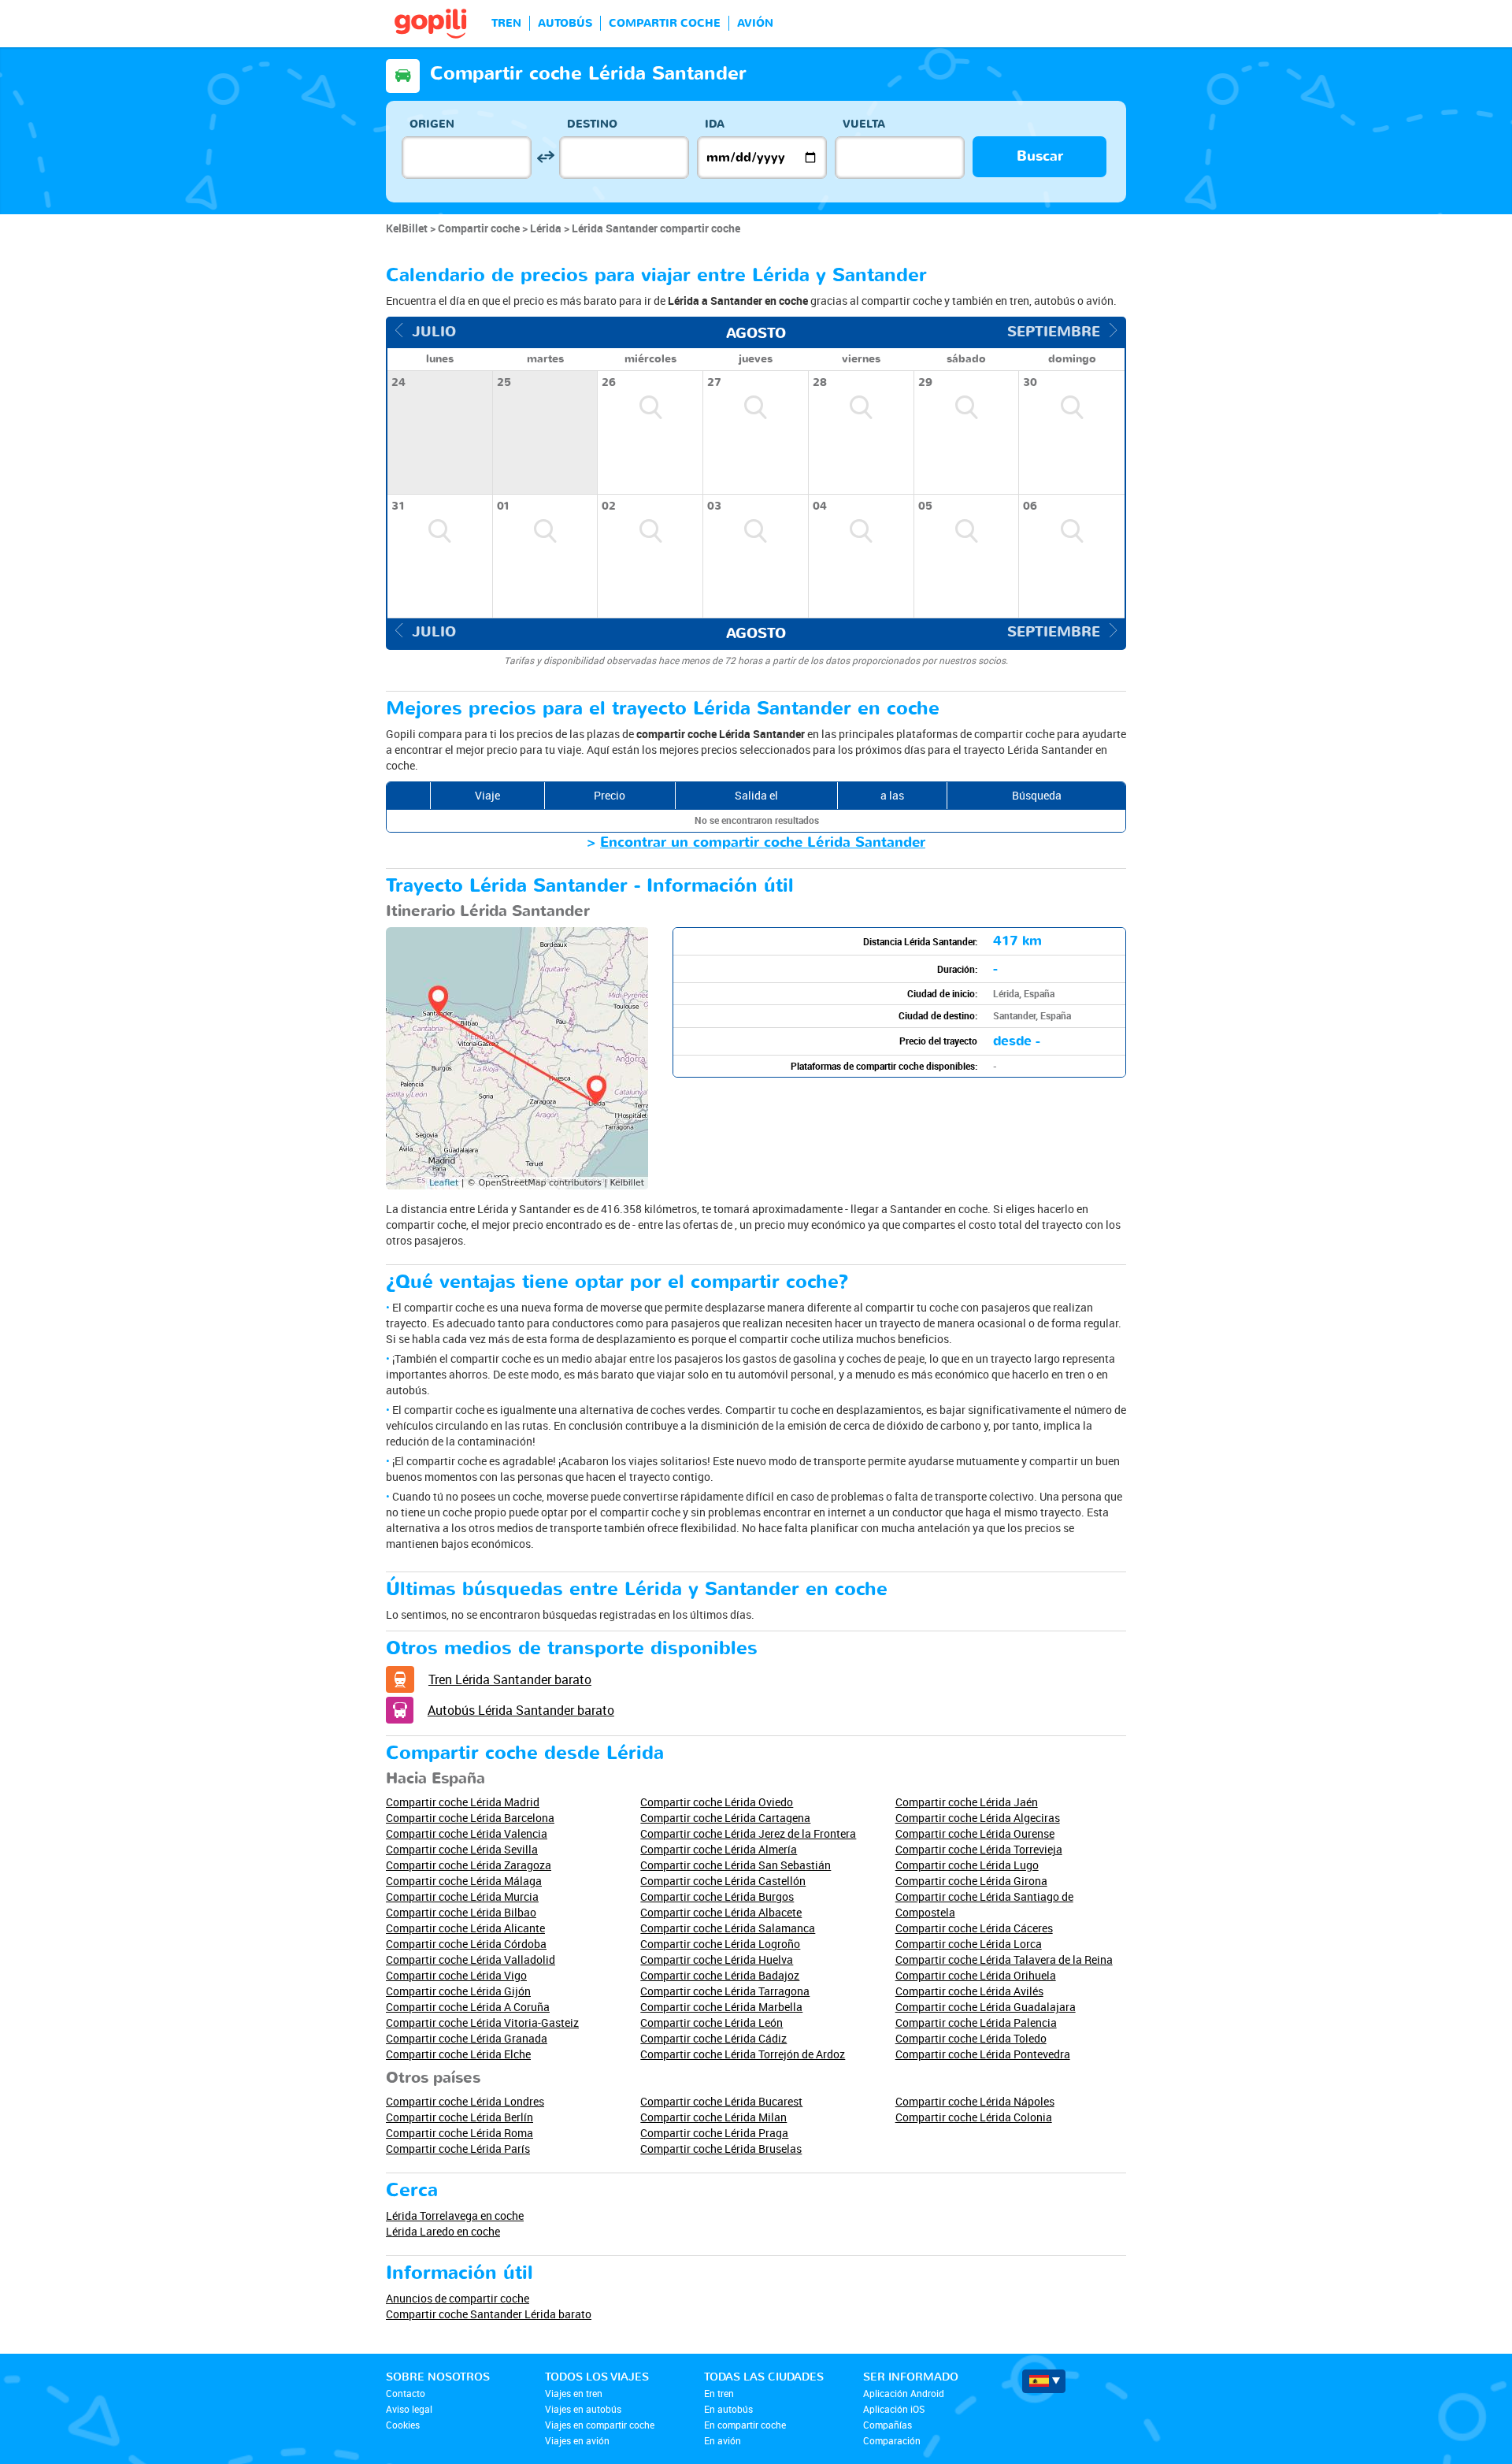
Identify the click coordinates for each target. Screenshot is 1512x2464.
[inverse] (545, 157)
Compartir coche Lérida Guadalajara (986, 2007)
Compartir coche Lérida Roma (460, 2133)
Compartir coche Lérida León (712, 2022)
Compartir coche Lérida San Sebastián (736, 1865)
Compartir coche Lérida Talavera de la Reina (1004, 1959)
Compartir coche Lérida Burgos (717, 1896)
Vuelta (864, 124)
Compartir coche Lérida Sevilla (462, 1849)
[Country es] (1044, 2381)
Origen (432, 124)
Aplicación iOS (894, 2409)
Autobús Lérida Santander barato (521, 1710)
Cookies (403, 2425)
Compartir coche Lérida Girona (971, 1881)
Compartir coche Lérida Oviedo (717, 1802)
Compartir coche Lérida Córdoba (466, 1944)
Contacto (406, 2393)
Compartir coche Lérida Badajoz (720, 1975)
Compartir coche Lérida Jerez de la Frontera (748, 1833)
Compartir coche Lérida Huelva (717, 1959)
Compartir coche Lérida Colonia (974, 2117)
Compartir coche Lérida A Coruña (468, 2007)
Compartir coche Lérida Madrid (463, 1802)
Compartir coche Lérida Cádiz (713, 2038)
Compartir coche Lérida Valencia (467, 1833)
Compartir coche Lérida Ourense (975, 1833)
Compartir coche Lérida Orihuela (976, 1975)
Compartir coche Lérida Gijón (458, 1991)
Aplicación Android (904, 2393)
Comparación (892, 2440)
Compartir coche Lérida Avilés (969, 1991)
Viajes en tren (574, 2393)
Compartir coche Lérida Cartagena (725, 1818)
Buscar (1040, 156)
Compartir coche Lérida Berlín (460, 2117)
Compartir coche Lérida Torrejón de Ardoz (743, 2054)
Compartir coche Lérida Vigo (456, 1975)
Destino (592, 124)
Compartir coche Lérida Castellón (723, 1881)
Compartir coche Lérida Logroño (720, 1944)
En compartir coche (745, 2425)
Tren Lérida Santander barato (510, 1679)
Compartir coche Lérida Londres (465, 2101)
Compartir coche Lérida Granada (467, 2038)
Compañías (888, 2425)
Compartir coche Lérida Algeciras (978, 1818)
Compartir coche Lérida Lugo (967, 1865)
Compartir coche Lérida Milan (713, 2117)
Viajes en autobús (583, 2409)
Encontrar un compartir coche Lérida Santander (763, 842)
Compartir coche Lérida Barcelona (470, 1818)
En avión (723, 2440)
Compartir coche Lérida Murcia (462, 1896)
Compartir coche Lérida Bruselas (721, 2149)
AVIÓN (755, 23)
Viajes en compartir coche (600, 2425)
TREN (506, 23)
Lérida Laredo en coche (443, 2231)
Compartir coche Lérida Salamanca (728, 1928)
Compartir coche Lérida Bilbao (461, 1912)
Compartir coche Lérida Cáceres (974, 1928)
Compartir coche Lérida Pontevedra (983, 2054)
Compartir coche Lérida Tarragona (725, 1991)
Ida (715, 124)
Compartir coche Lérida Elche (458, 2054)
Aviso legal (409, 2409)
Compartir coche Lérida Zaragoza (469, 1865)
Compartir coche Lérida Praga (714, 2133)
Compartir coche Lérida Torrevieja (979, 1849)
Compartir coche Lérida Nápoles (975, 2101)
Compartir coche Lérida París (458, 2149)
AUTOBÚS (565, 23)
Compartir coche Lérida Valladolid (471, 1959)
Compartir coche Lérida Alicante (465, 1928)
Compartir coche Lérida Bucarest (721, 2101)
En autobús (728, 2409)
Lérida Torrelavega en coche (455, 2215)
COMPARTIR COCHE (665, 23)
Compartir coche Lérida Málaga (464, 1881)
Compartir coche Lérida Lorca (969, 1944)
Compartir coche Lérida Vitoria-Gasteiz (482, 2022)
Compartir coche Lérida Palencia (976, 2022)
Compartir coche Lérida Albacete (721, 1912)
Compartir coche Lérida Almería (719, 1849)
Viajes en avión (577, 2440)
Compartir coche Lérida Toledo (971, 2038)
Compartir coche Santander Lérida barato (489, 2314)
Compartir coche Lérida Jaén (967, 1802)
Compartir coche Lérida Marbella (721, 2007)
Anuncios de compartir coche (458, 2298)
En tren (719, 2393)
